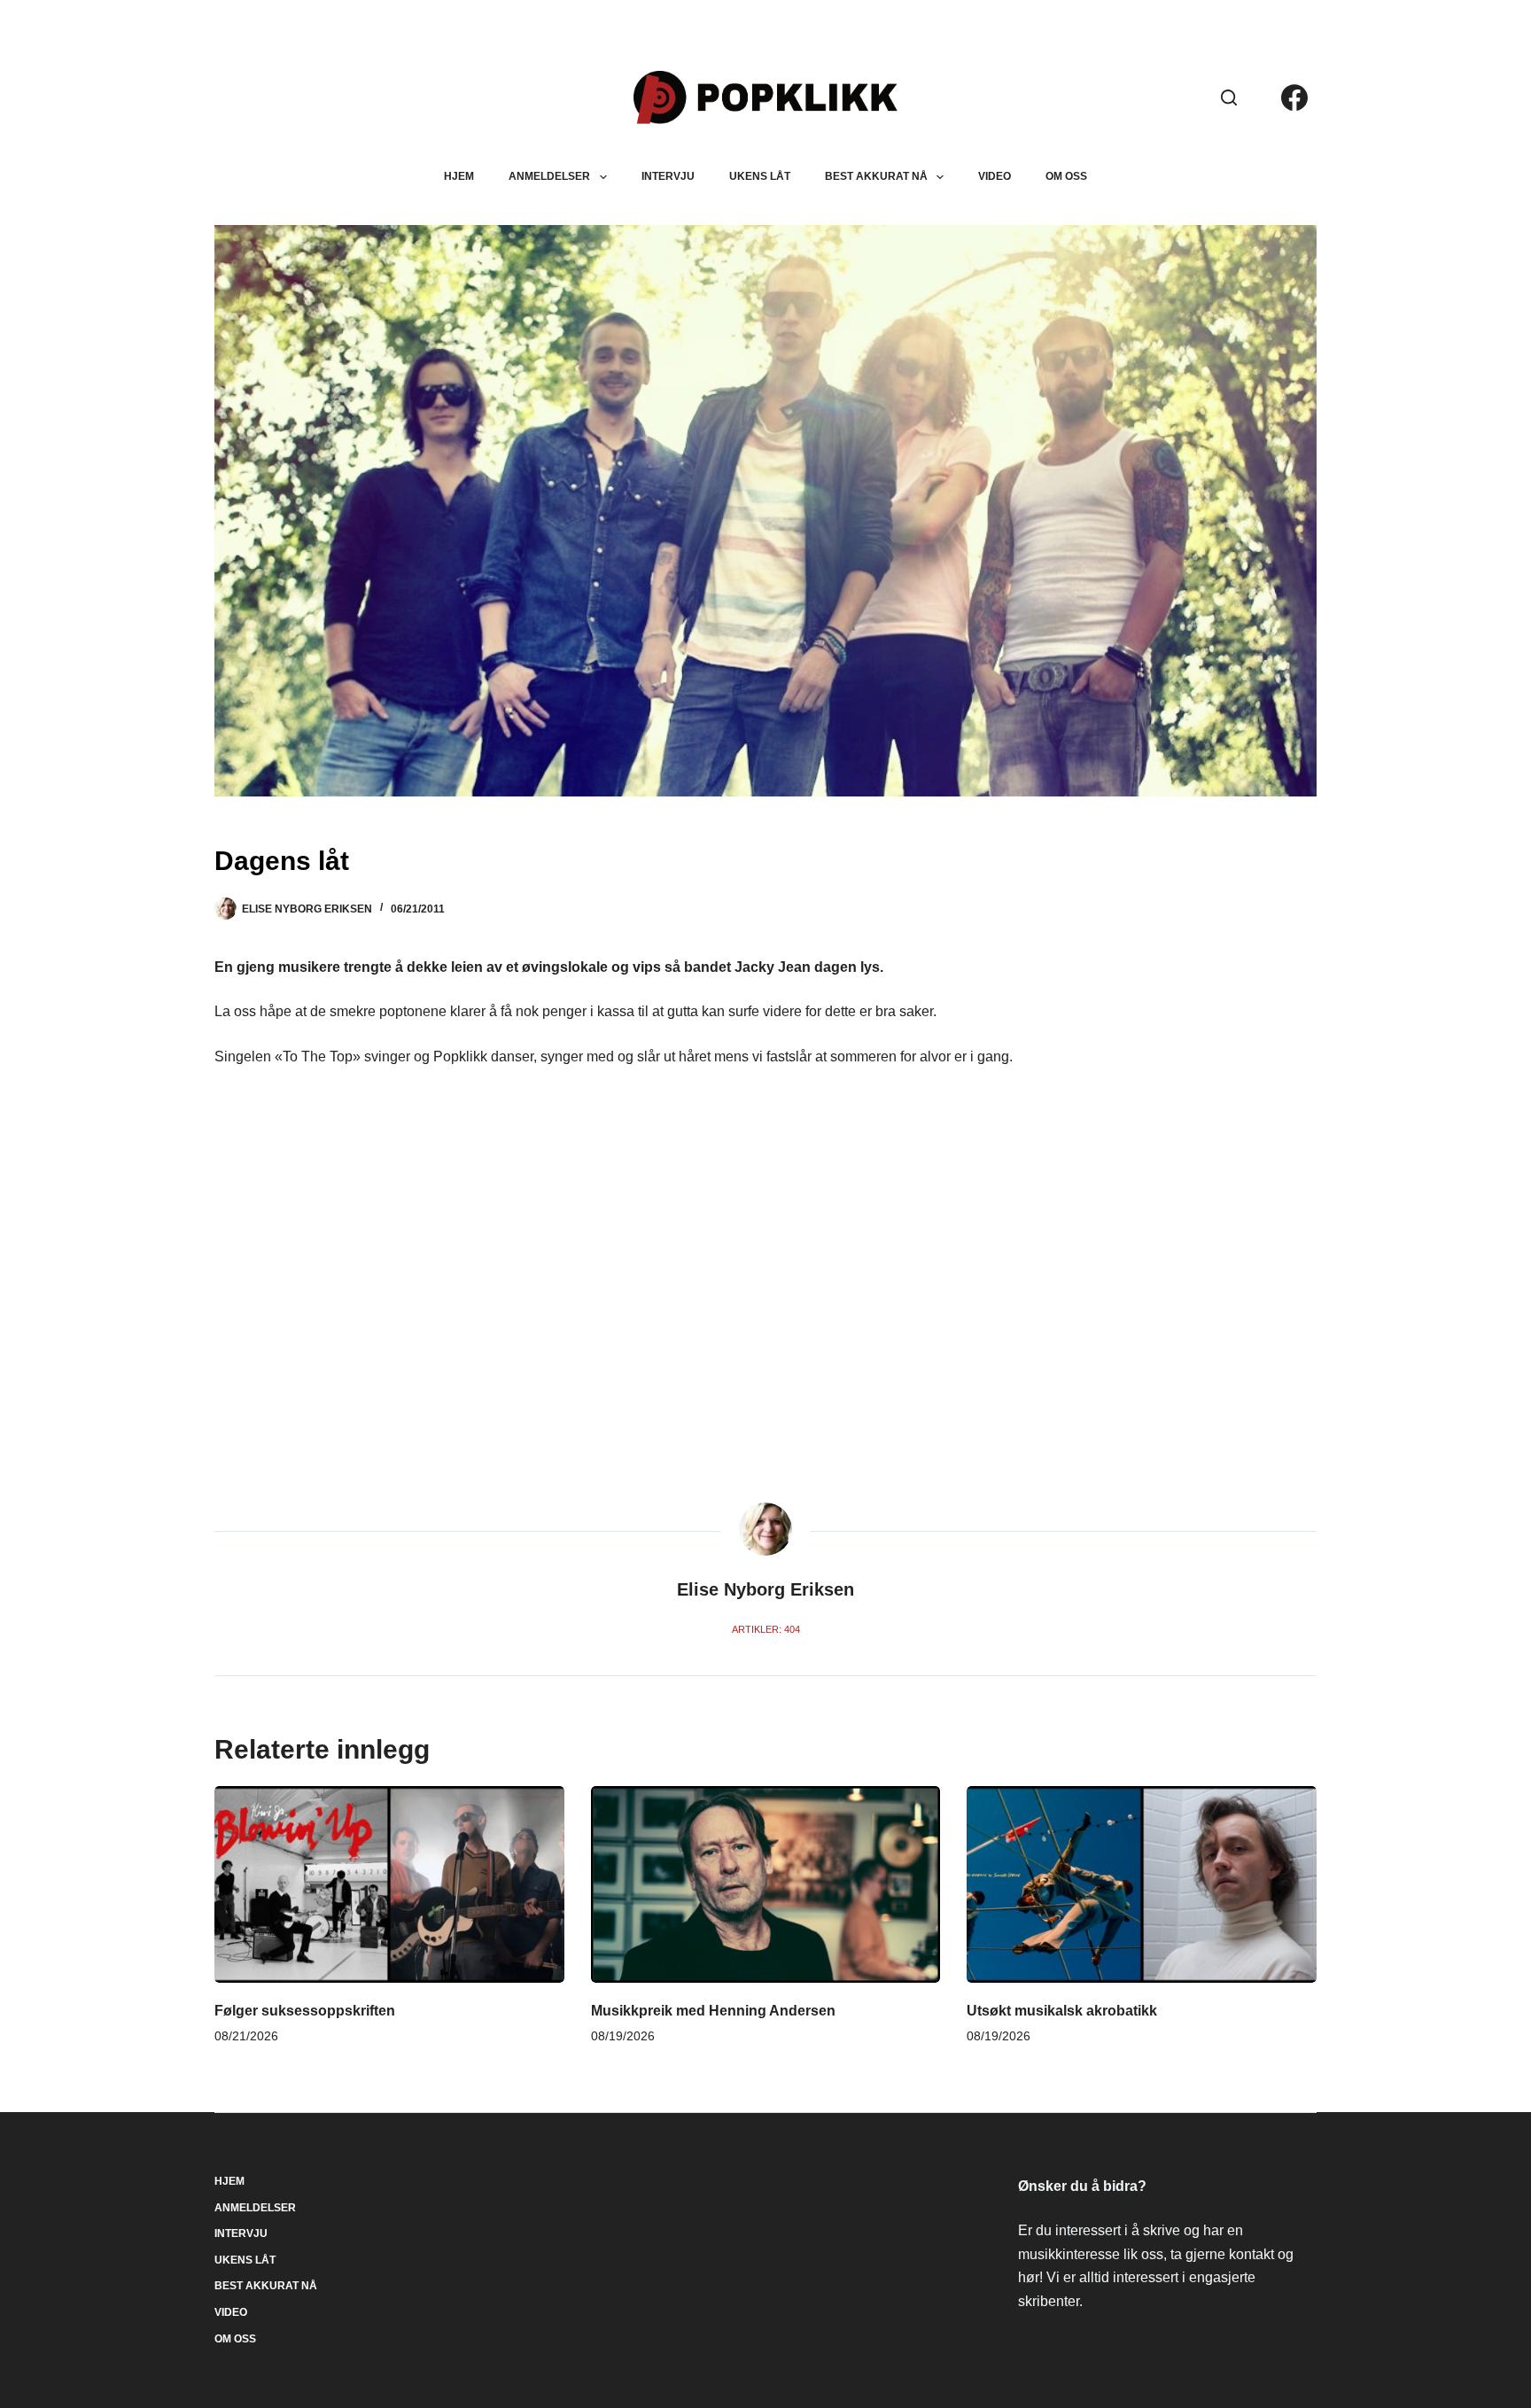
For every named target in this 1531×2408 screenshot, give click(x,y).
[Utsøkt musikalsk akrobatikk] (1142, 1884)
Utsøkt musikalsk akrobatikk (1062, 2011)
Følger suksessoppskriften (305, 2011)
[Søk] (1229, 97)
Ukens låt (760, 176)
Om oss (1066, 176)
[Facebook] (1294, 97)
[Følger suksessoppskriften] (389, 1884)
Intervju (668, 176)
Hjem (459, 176)
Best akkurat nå (876, 176)
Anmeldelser (549, 176)
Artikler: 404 (766, 1629)
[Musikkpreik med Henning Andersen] (766, 1884)
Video (995, 176)
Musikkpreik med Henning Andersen (713, 2011)
